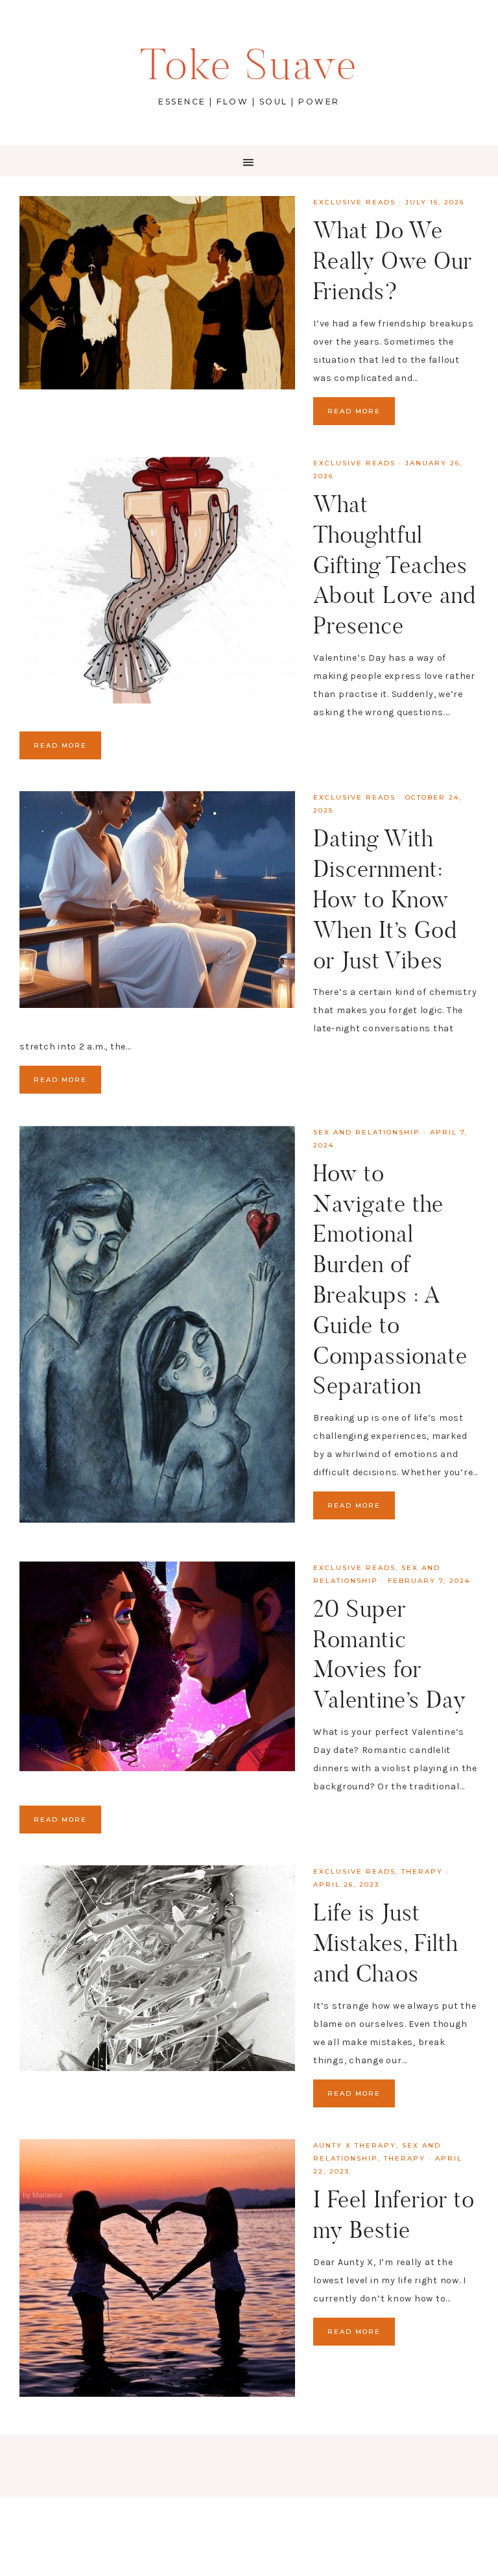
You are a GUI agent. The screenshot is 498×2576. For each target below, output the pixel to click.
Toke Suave (249, 65)
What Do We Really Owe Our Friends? (393, 261)
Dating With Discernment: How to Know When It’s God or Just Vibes (385, 899)
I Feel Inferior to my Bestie (394, 2214)
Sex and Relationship (367, 1132)
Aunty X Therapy (355, 2145)
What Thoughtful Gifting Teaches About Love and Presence (395, 565)
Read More (354, 411)
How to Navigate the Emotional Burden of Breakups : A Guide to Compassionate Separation (390, 1280)
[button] (249, 161)
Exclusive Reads (354, 202)
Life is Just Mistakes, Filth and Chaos (385, 1943)
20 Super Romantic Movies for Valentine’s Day (390, 1654)
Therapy (422, 1871)
